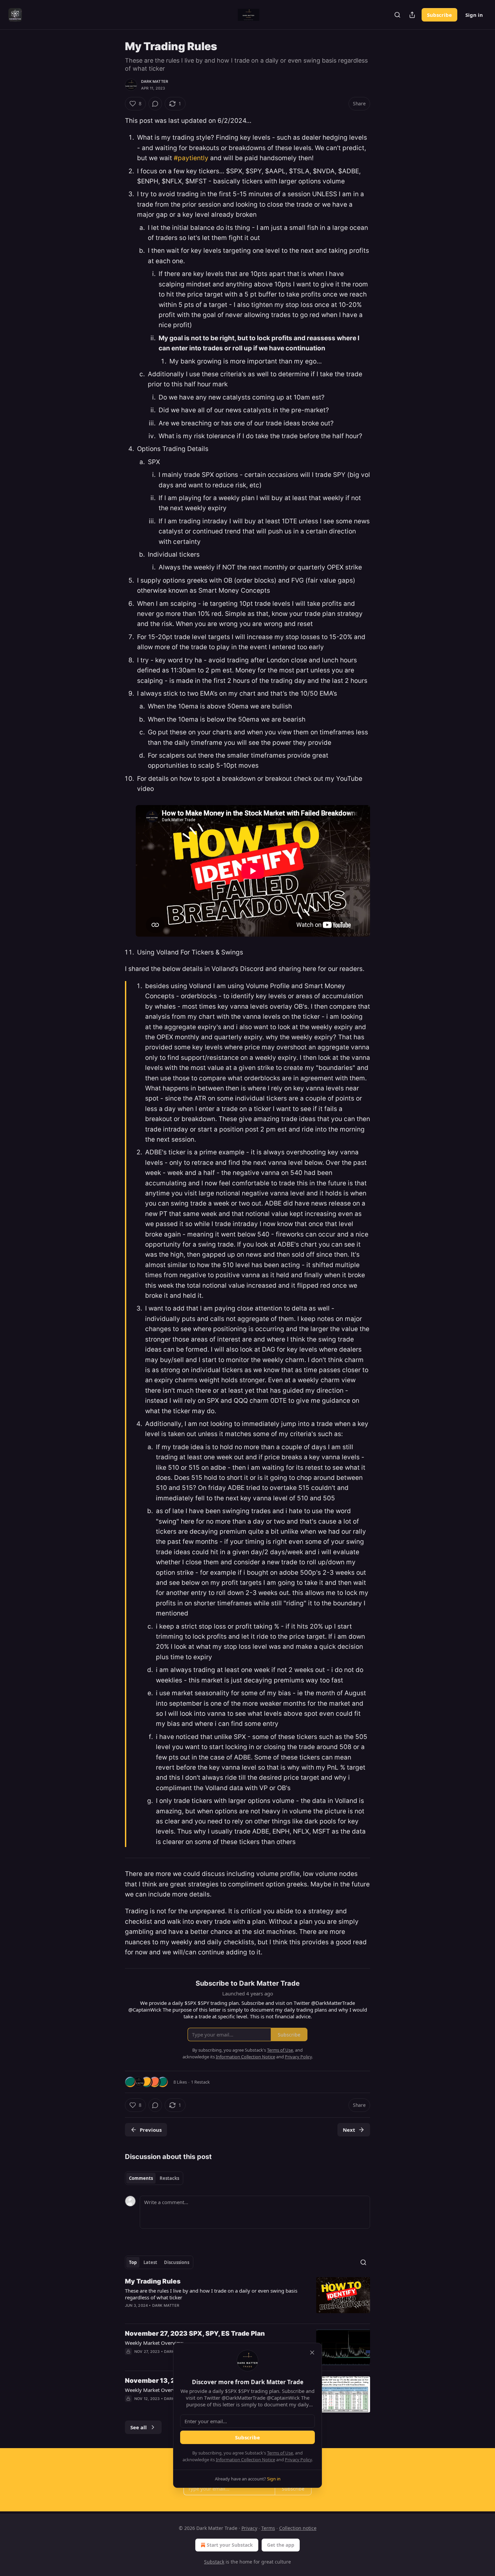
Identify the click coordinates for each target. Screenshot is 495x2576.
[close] (312, 2353)
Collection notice (298, 2528)
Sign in (474, 15)
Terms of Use (280, 2453)
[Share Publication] (412, 15)
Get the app (281, 2545)
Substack (214, 2562)
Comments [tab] (141, 2178)
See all (139, 2427)
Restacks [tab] (169, 2178)
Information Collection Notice (245, 2460)
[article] (247, 2298)
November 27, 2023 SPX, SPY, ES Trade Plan (195, 2334)
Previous (151, 2130)
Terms (268, 2528)
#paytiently (191, 158)
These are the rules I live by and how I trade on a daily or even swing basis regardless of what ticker (211, 2294)
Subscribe (439, 15)
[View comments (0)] (155, 104)
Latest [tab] (150, 2262)
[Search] (397, 15)
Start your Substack (230, 2545)
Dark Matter (155, 81)
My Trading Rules (153, 2281)
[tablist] (154, 2178)
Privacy (249, 2528)
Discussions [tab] (177, 2262)
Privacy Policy (298, 2460)
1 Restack (200, 2082)
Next (349, 2130)
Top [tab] (133, 2262)
